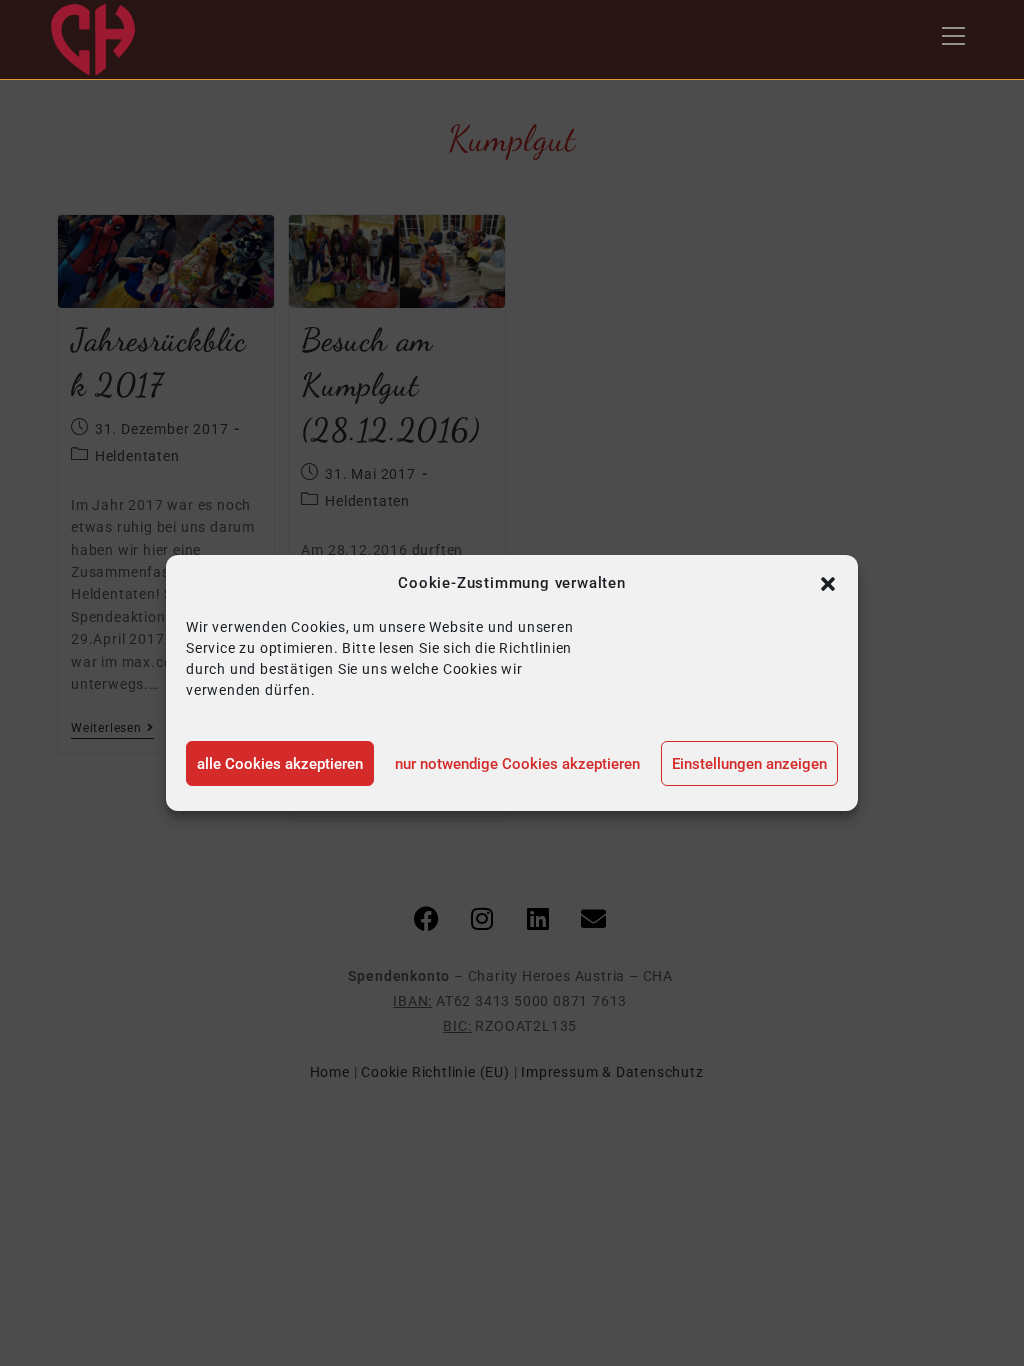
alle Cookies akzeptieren (280, 764)
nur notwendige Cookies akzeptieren (517, 764)
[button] (828, 584)
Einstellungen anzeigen (749, 764)
